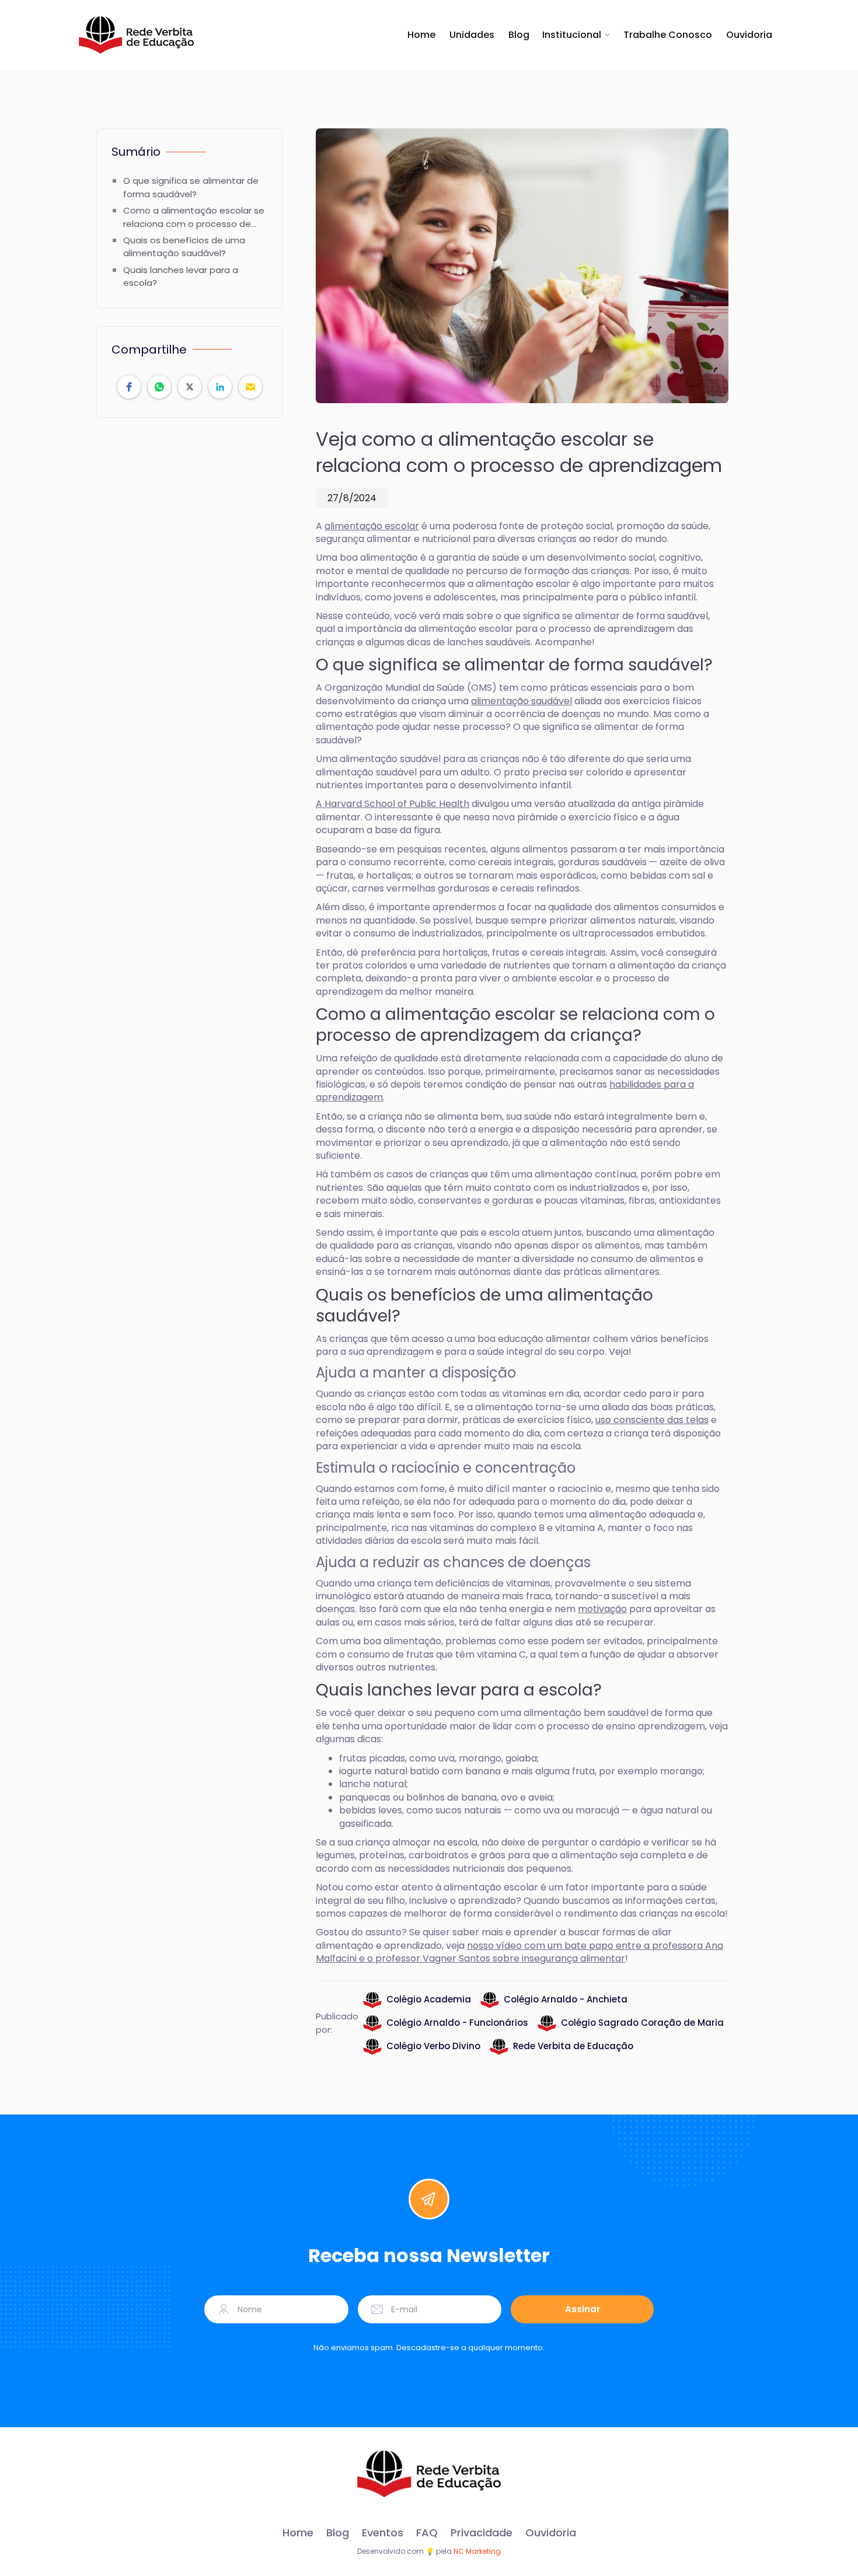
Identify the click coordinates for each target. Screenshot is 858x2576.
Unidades (472, 35)
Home (421, 35)
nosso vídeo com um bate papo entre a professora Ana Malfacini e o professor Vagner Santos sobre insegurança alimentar (519, 1952)
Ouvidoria (749, 35)
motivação (602, 1609)
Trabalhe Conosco (668, 35)
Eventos (383, 2533)
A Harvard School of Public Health (393, 804)
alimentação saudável (522, 701)
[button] (576, 35)
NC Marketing (477, 2551)
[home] (136, 35)
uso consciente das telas (652, 1420)
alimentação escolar (372, 526)
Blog (519, 35)
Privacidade (482, 2533)
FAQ (427, 2533)
